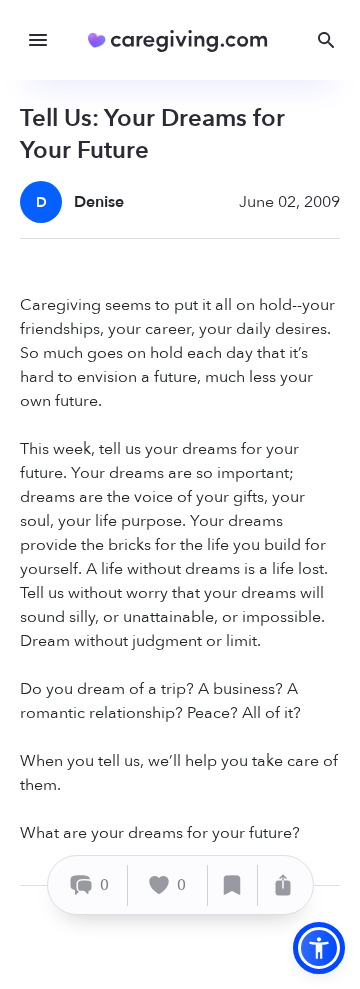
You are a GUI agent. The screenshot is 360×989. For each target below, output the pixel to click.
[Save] (233, 885)
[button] (319, 948)
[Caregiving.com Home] (184, 40)
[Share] (283, 885)
